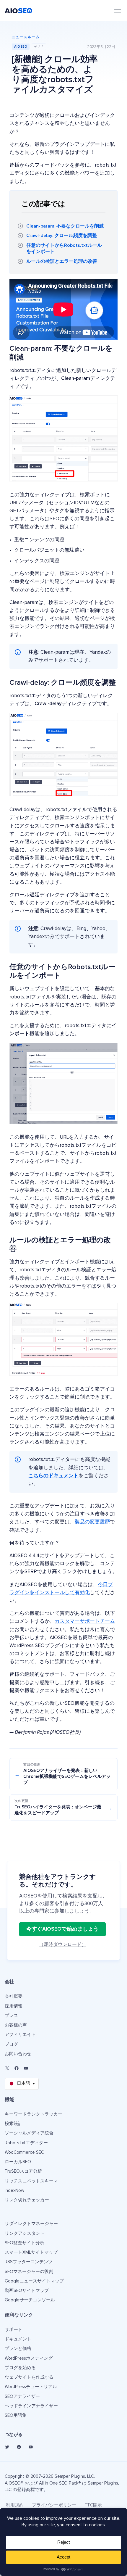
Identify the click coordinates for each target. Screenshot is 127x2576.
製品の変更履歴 (92, 1522)
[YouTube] (26, 2068)
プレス (11, 2016)
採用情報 (14, 2006)
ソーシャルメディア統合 (29, 2133)
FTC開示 (93, 2505)
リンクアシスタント (25, 2233)
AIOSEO (21, 47)
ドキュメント (18, 2339)
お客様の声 (16, 2025)
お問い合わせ (18, 2054)
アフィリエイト (20, 2035)
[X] (7, 2068)
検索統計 (14, 2124)
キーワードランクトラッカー (34, 2114)
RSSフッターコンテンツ (29, 2262)
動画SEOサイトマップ (27, 2291)
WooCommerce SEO (25, 2152)
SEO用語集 (16, 2415)
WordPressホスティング (29, 2358)
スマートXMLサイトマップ (31, 2252)
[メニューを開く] (118, 11)
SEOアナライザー (22, 2397)
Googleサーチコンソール (30, 2300)
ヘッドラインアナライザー (31, 2406)
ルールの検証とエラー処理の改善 (62, 261)
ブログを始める (20, 2368)
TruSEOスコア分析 (23, 2171)
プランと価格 (18, 2349)
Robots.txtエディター (26, 2143)
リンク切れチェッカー (27, 2200)
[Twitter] (7, 2447)
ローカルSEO (18, 2162)
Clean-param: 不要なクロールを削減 (65, 226)
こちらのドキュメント (53, 1476)
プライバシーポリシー (54, 2505)
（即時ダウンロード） (63, 1945)
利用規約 (15, 2505)
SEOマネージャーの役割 (29, 2272)
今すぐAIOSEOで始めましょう (62, 1929)
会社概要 (14, 1996)
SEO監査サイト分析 (25, 2243)
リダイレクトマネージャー (31, 2224)
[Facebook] (17, 2068)
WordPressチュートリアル (31, 2387)
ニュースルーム (26, 37)
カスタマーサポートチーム (85, 1622)
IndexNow (14, 2191)
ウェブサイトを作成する (29, 2377)
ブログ (11, 2044)
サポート (14, 2330)
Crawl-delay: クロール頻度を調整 (62, 236)
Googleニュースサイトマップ (34, 2281)
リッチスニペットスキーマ (31, 2181)
